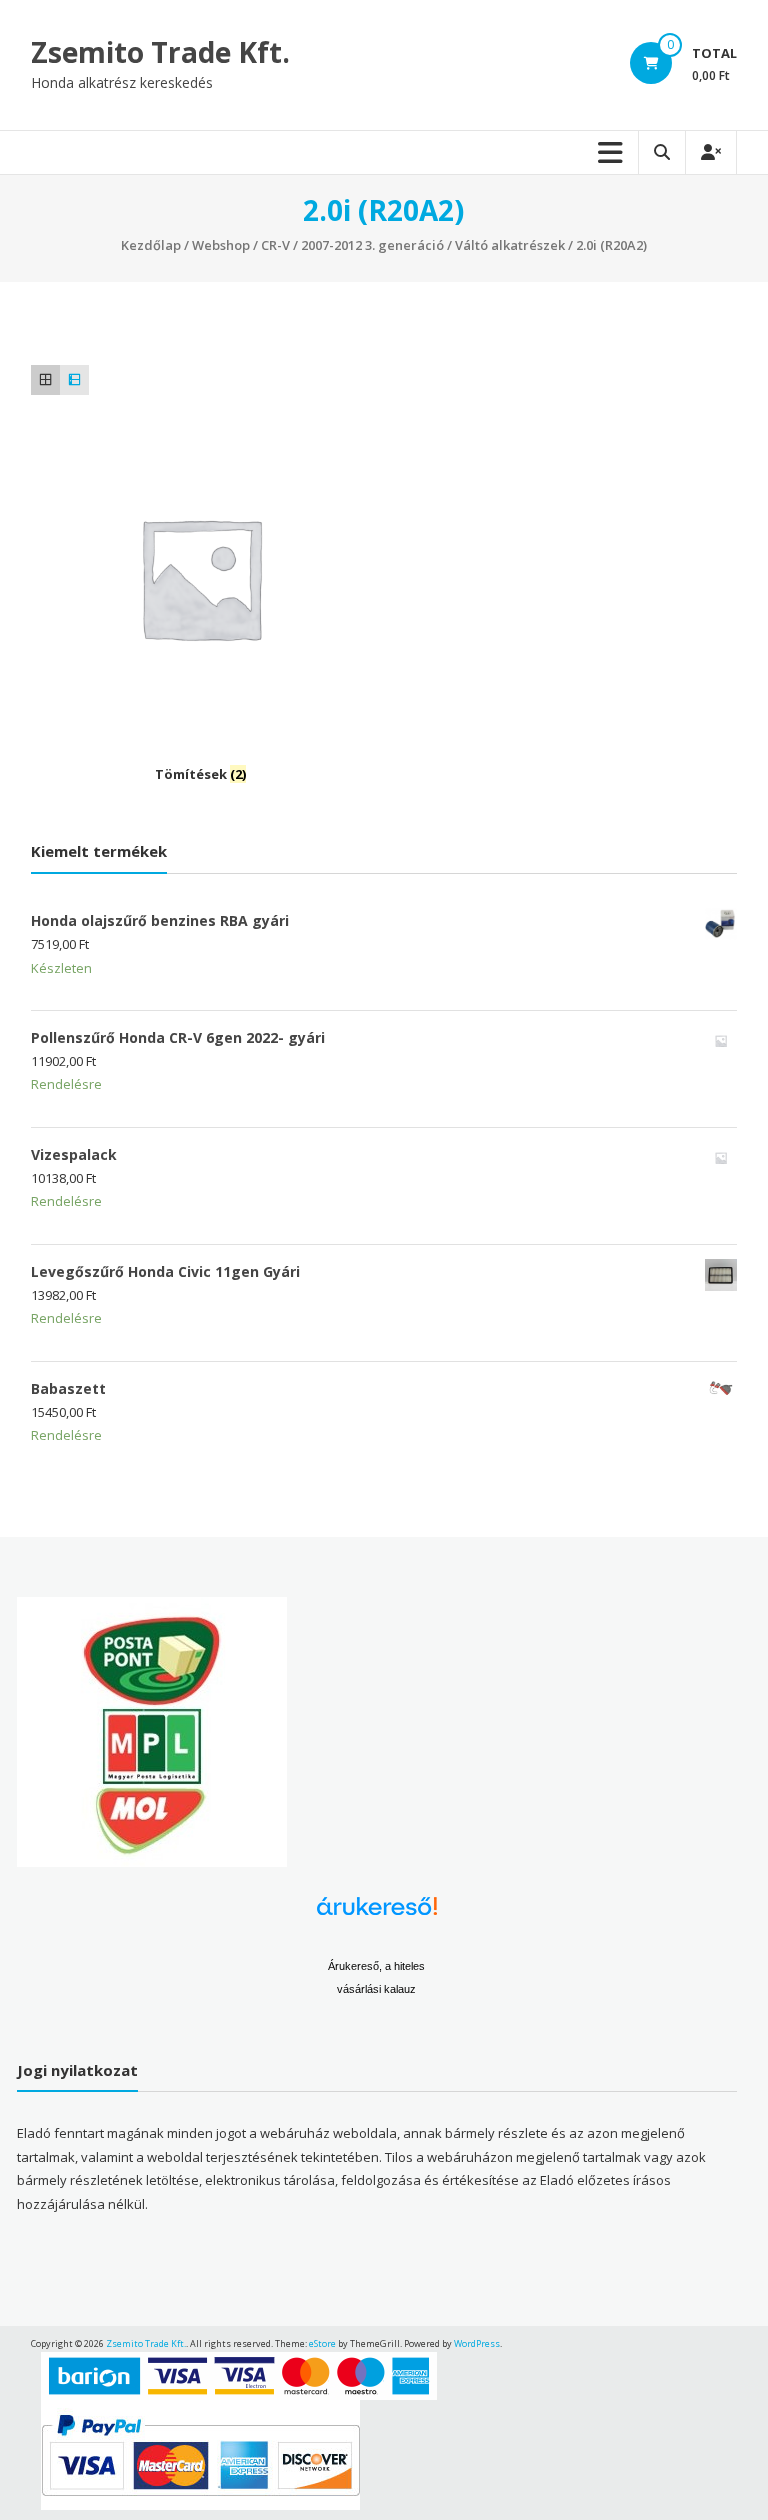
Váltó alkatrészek (510, 245)
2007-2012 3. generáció (372, 245)
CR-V (275, 245)
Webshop (221, 245)
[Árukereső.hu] (377, 1913)
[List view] (74, 379)
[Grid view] (45, 379)
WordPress (477, 2343)
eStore (322, 2343)
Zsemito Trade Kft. (160, 52)
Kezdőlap (151, 245)
